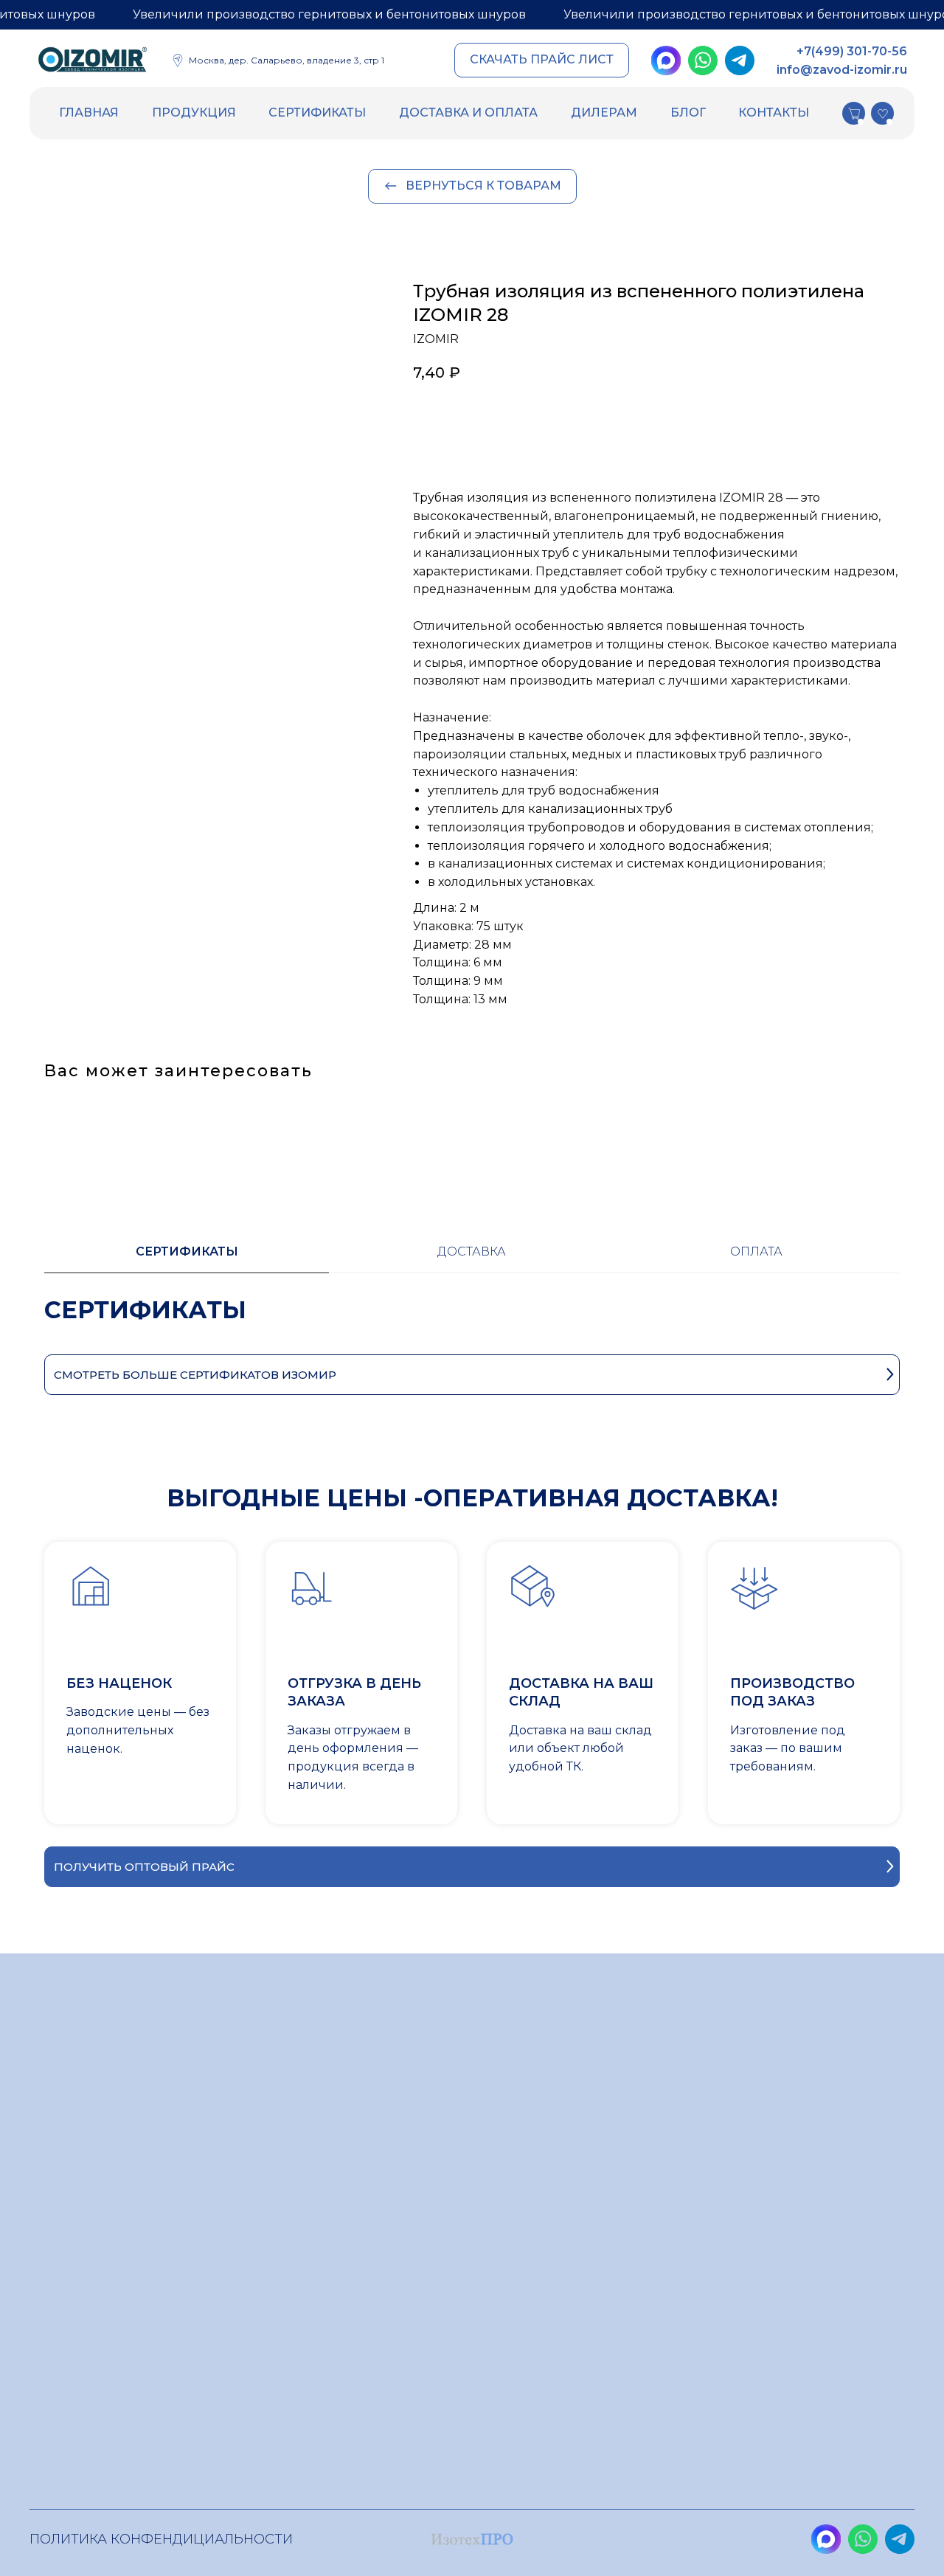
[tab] (187, 1258)
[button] (542, 60)
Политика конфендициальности (161, 2539)
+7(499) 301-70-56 (852, 51)
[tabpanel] (472, 1325)
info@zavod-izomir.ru (842, 70)
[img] (93, 62)
